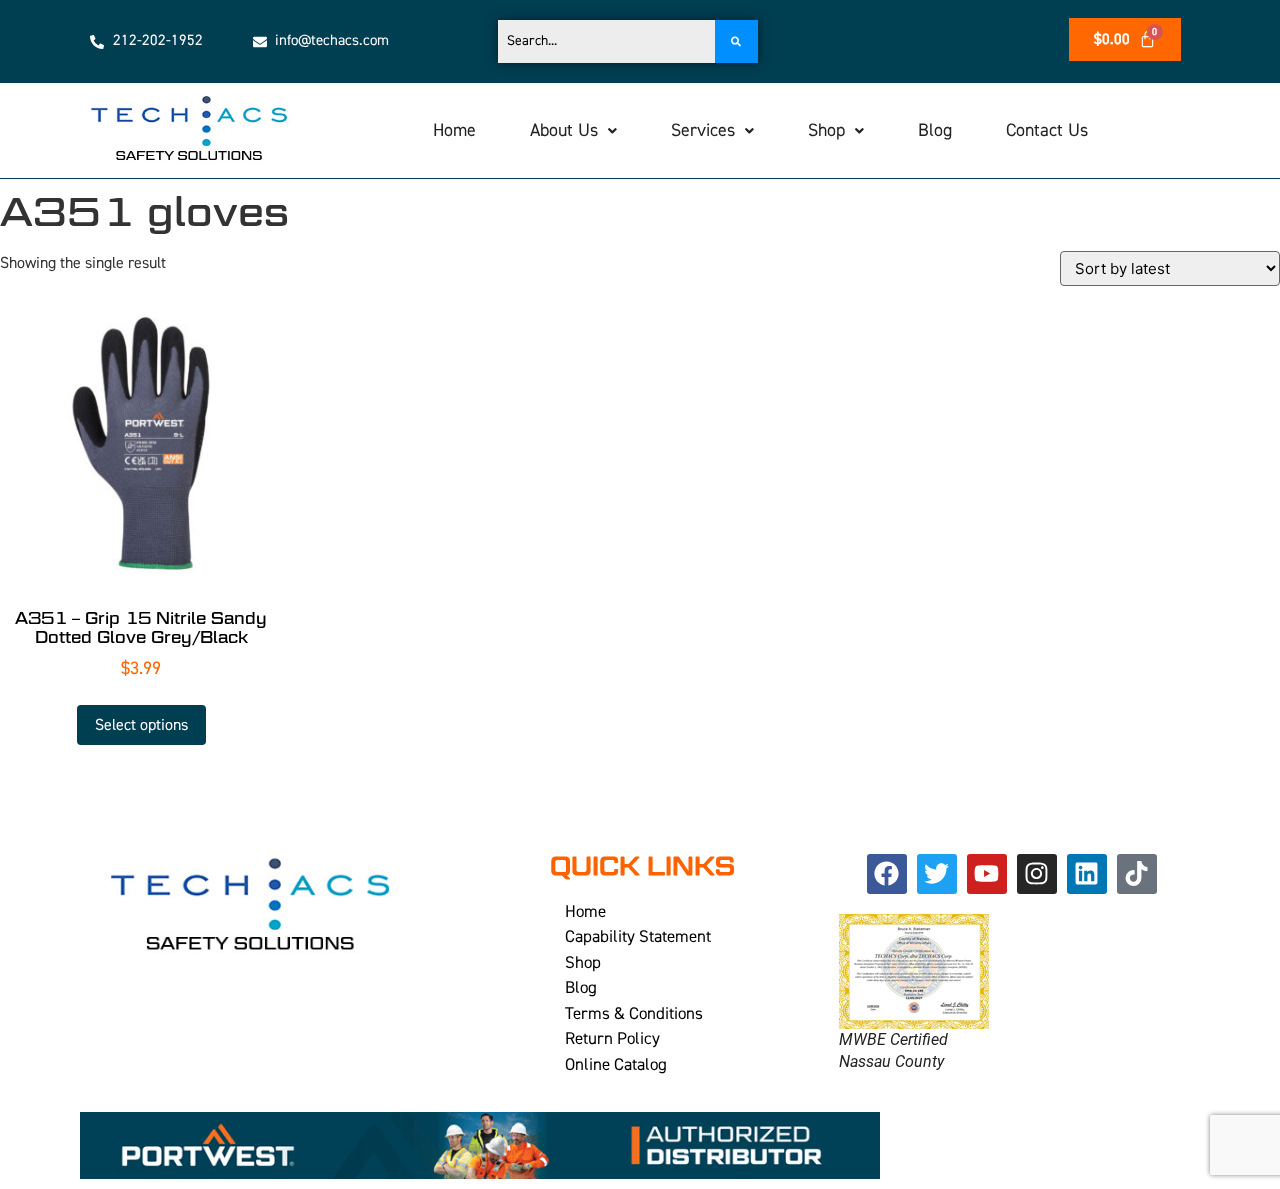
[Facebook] (887, 874)
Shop (826, 130)
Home (454, 130)
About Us (564, 130)
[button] (573, 131)
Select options (141, 725)
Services (703, 130)
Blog (935, 130)
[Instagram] (1037, 874)
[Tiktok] (1137, 874)
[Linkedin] (1087, 874)
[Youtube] (987, 874)
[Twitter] (937, 874)
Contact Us (1047, 130)
